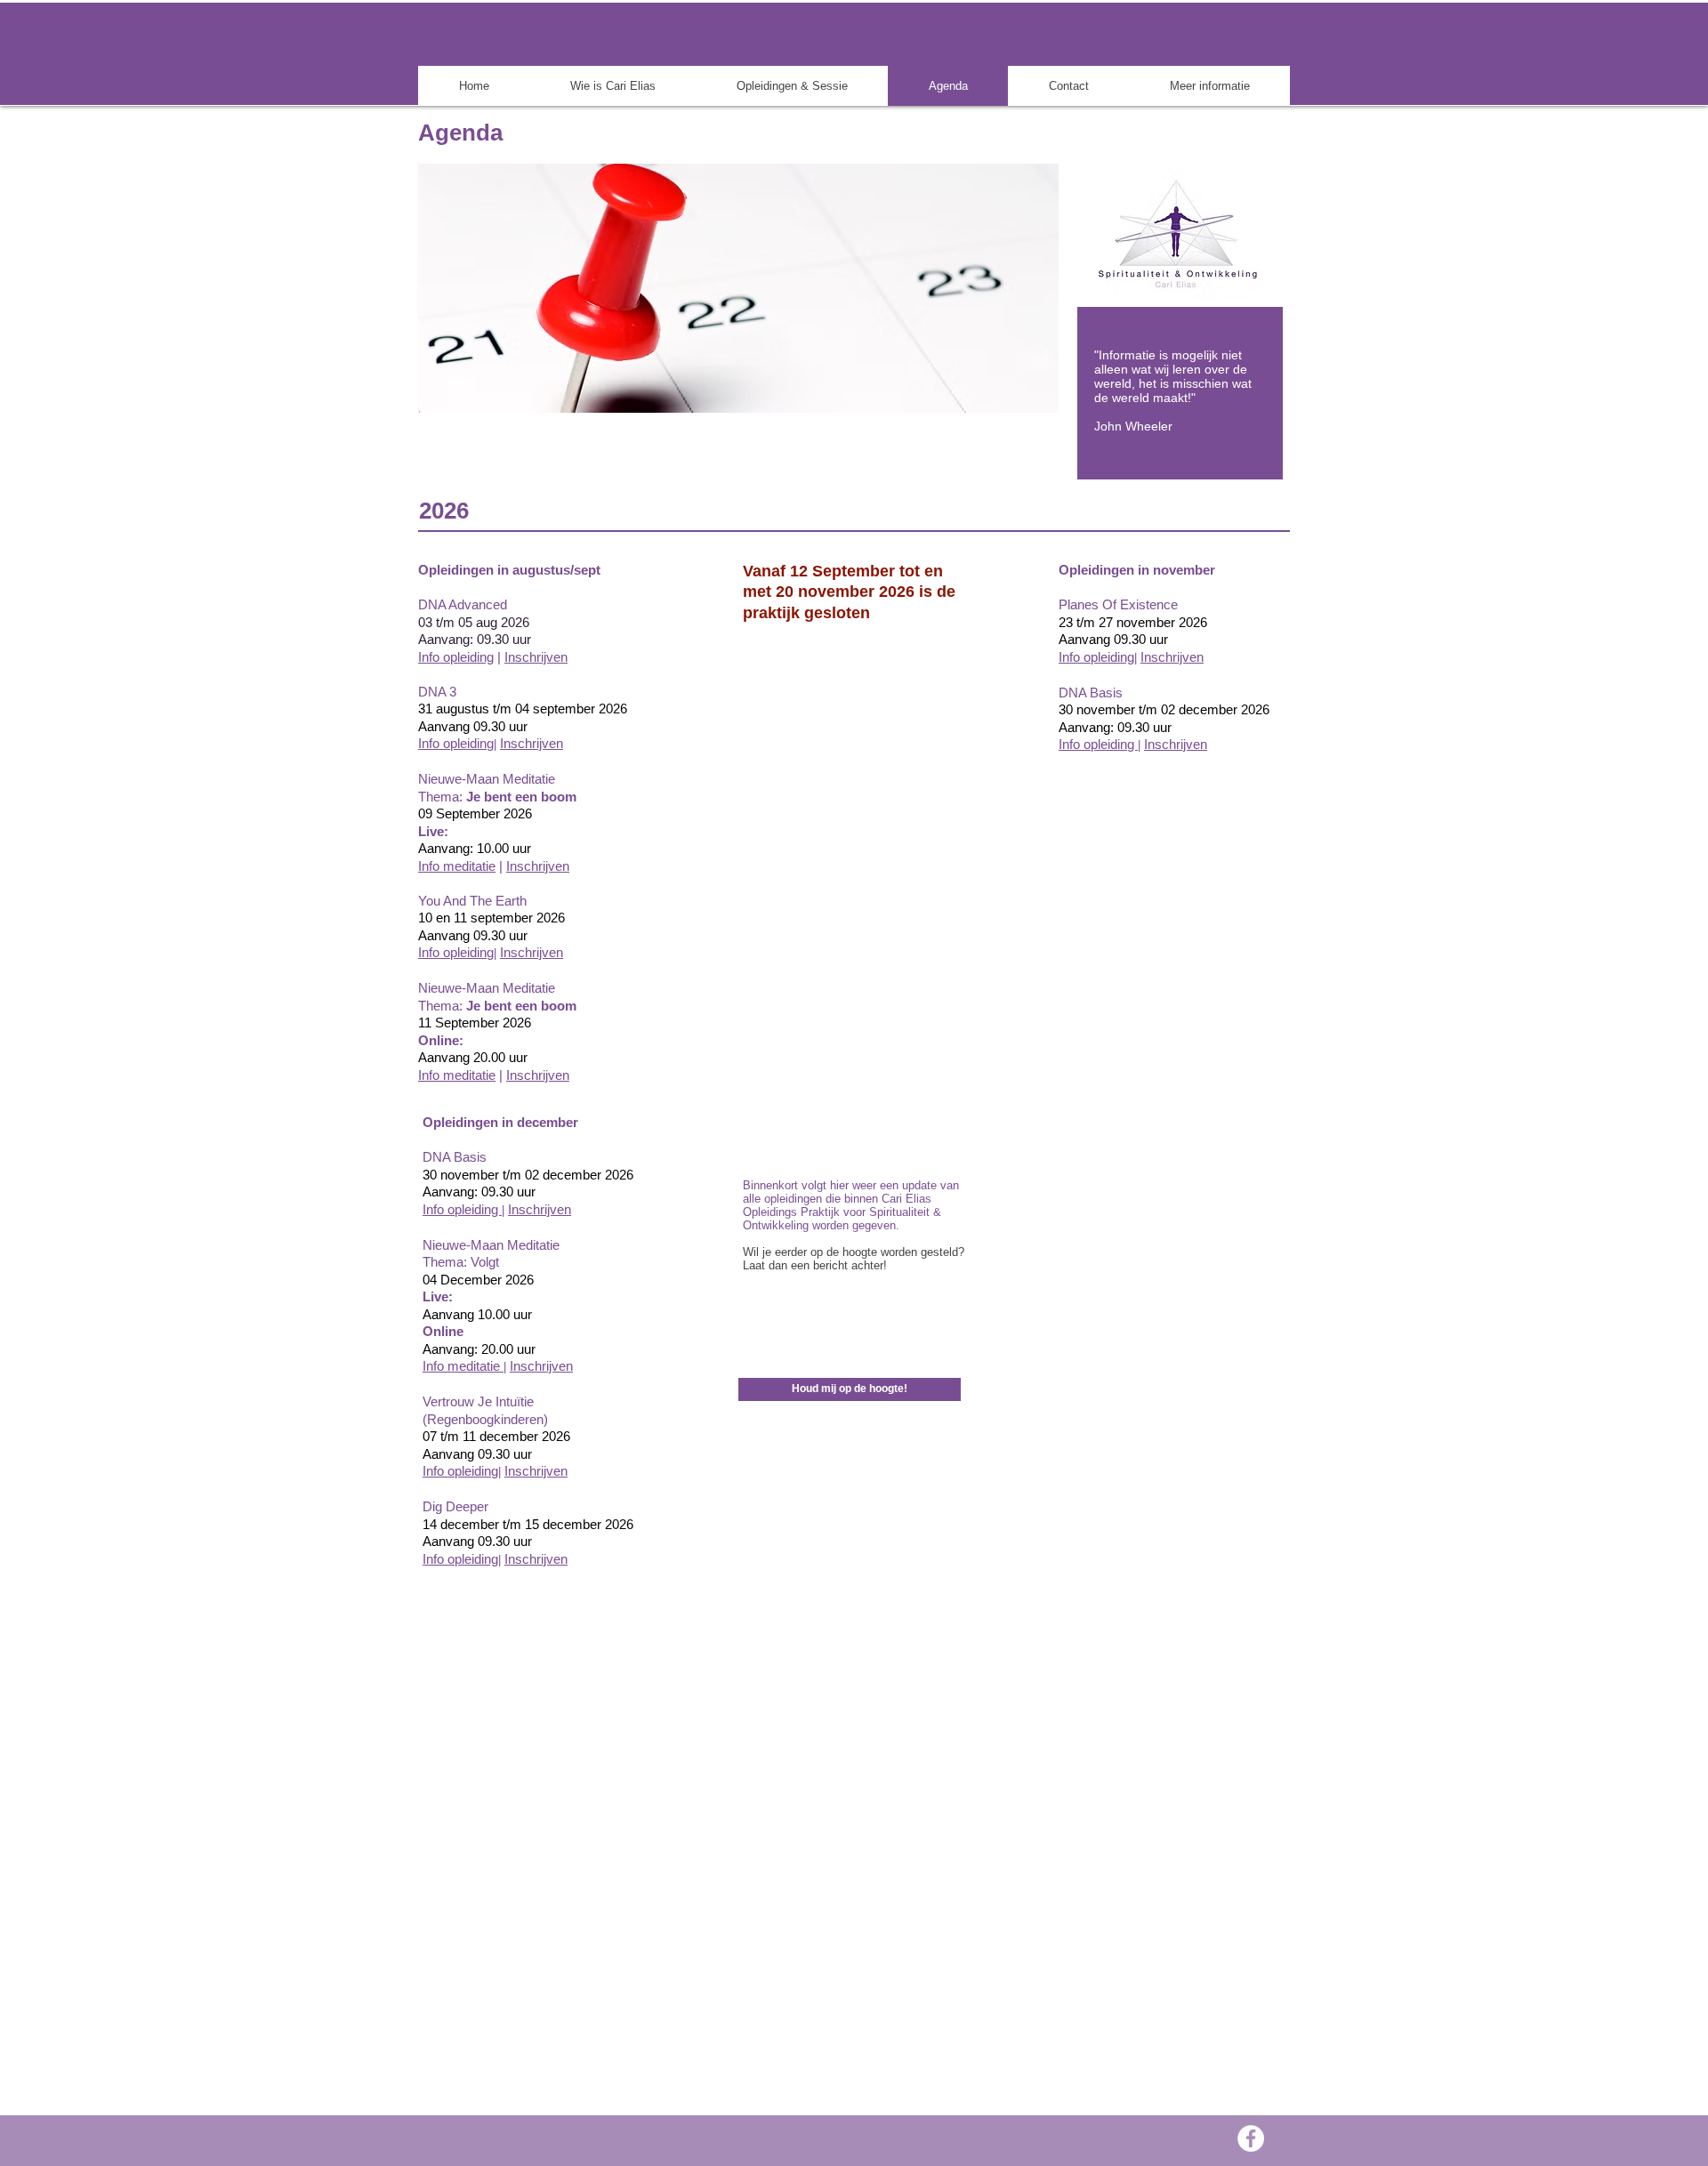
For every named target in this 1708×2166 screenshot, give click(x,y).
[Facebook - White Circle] (1251, 2138)
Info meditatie (457, 866)
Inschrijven (538, 866)
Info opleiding (456, 657)
